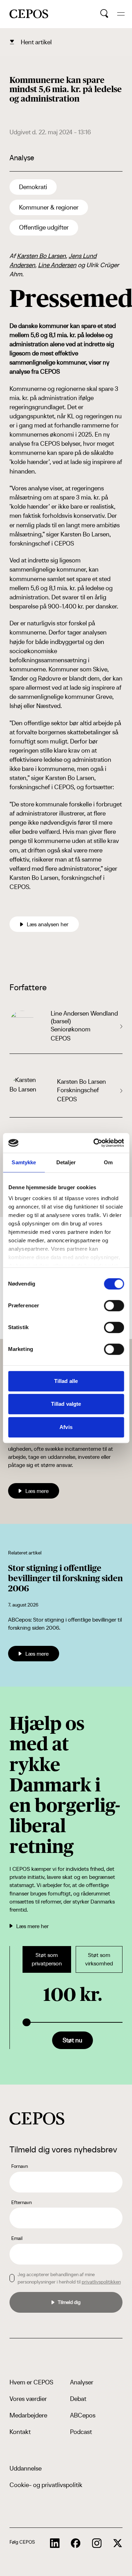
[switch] (114, 1306)
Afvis (66, 1427)
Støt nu (73, 2040)
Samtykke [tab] (24, 1162)
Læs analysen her (48, 924)
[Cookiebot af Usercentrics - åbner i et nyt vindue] (94, 1143)
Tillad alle (66, 1381)
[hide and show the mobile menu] (121, 14)
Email (17, 2238)
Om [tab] (108, 1162)
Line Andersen (57, 265)
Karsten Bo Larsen (41, 256)
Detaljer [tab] (66, 1162)
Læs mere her (32, 1926)
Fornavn (20, 2166)
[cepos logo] (37, 2118)
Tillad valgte (66, 1404)
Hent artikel (36, 42)
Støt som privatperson (47, 1959)
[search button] (104, 14)
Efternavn (21, 2202)
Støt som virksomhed (99, 1959)
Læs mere (37, 1491)
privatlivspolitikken (101, 2282)
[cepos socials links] (55, 2543)
